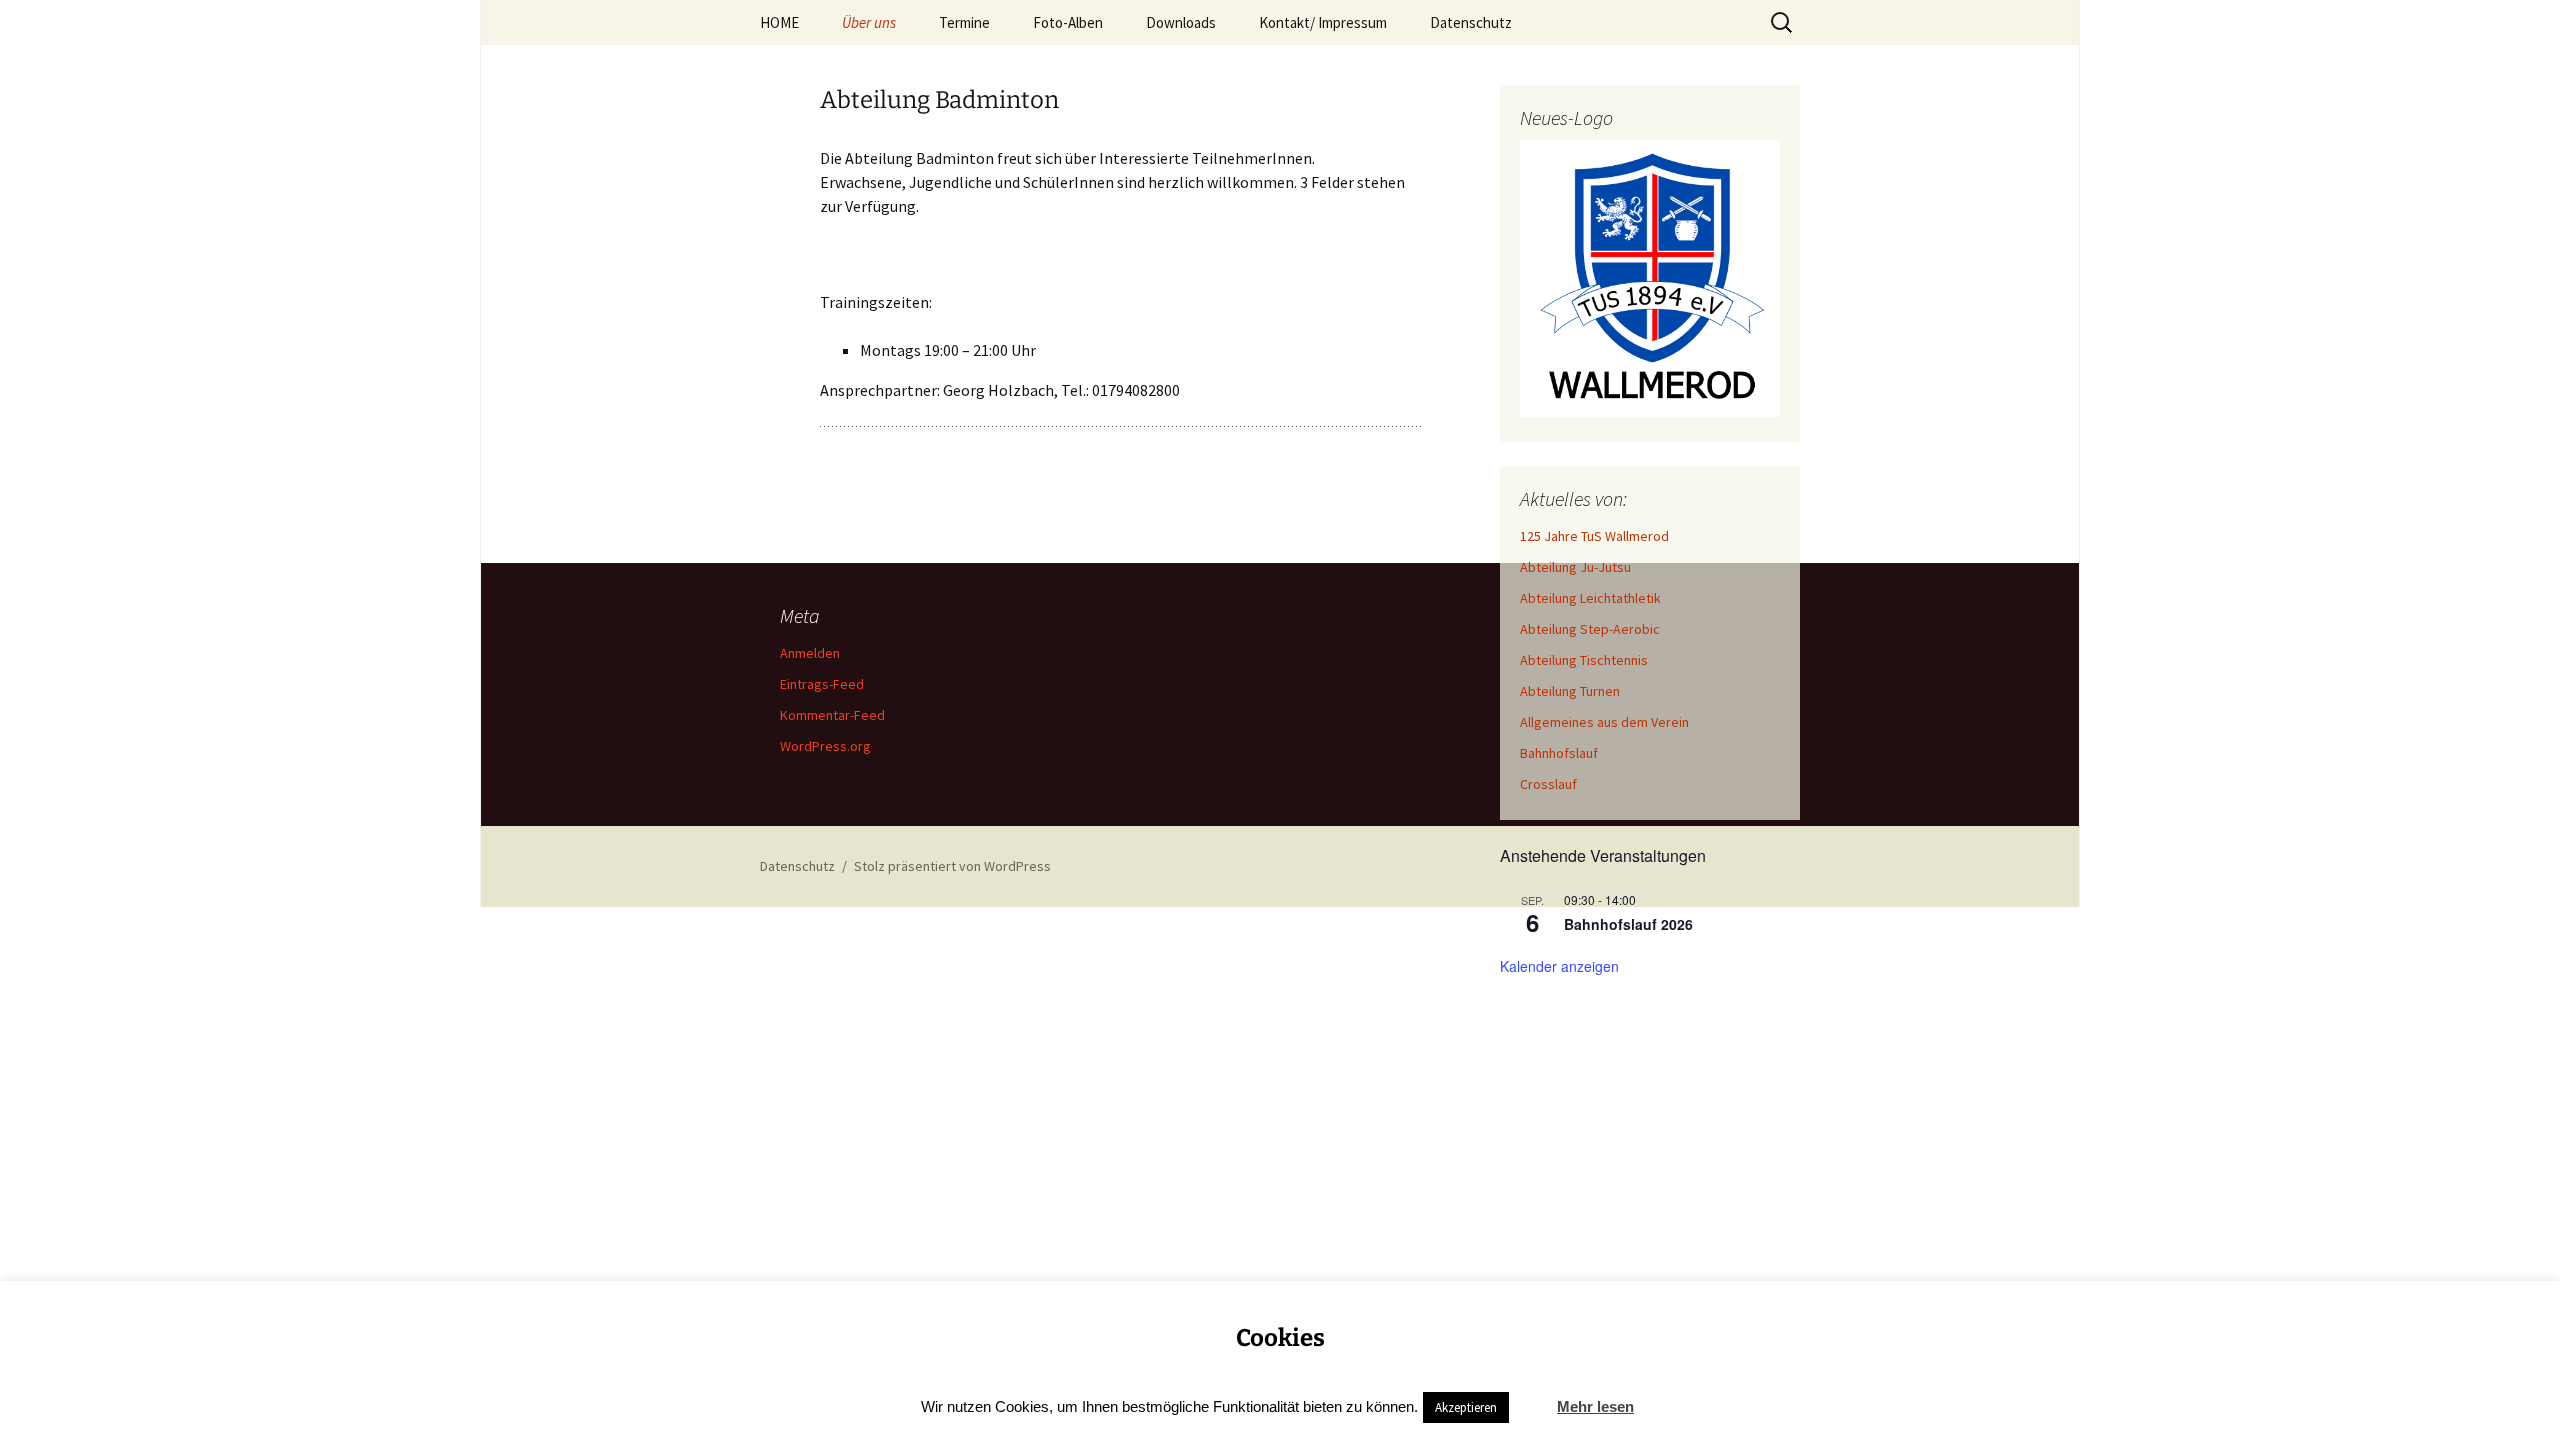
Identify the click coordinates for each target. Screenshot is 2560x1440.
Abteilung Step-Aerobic (1590, 629)
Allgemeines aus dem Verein (1604, 722)
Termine (964, 22)
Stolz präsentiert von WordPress (952, 866)
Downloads (1181, 22)
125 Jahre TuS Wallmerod (1594, 536)
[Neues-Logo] (1650, 278)
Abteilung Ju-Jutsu (1575, 567)
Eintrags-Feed (822, 684)
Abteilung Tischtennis (1584, 660)
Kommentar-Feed (832, 715)
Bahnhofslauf (1559, 753)
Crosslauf (1548, 784)
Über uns (869, 22)
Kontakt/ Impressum (1323, 22)
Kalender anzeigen (1559, 966)
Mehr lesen (1595, 1406)
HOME (779, 22)
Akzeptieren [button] (1466, 1407)
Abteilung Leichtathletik (1590, 598)
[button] (1531, 1398)
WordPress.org (825, 746)
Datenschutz (1471, 22)
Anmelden (810, 653)
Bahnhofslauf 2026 (1628, 924)
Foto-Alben (1068, 22)
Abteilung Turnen (1570, 691)
